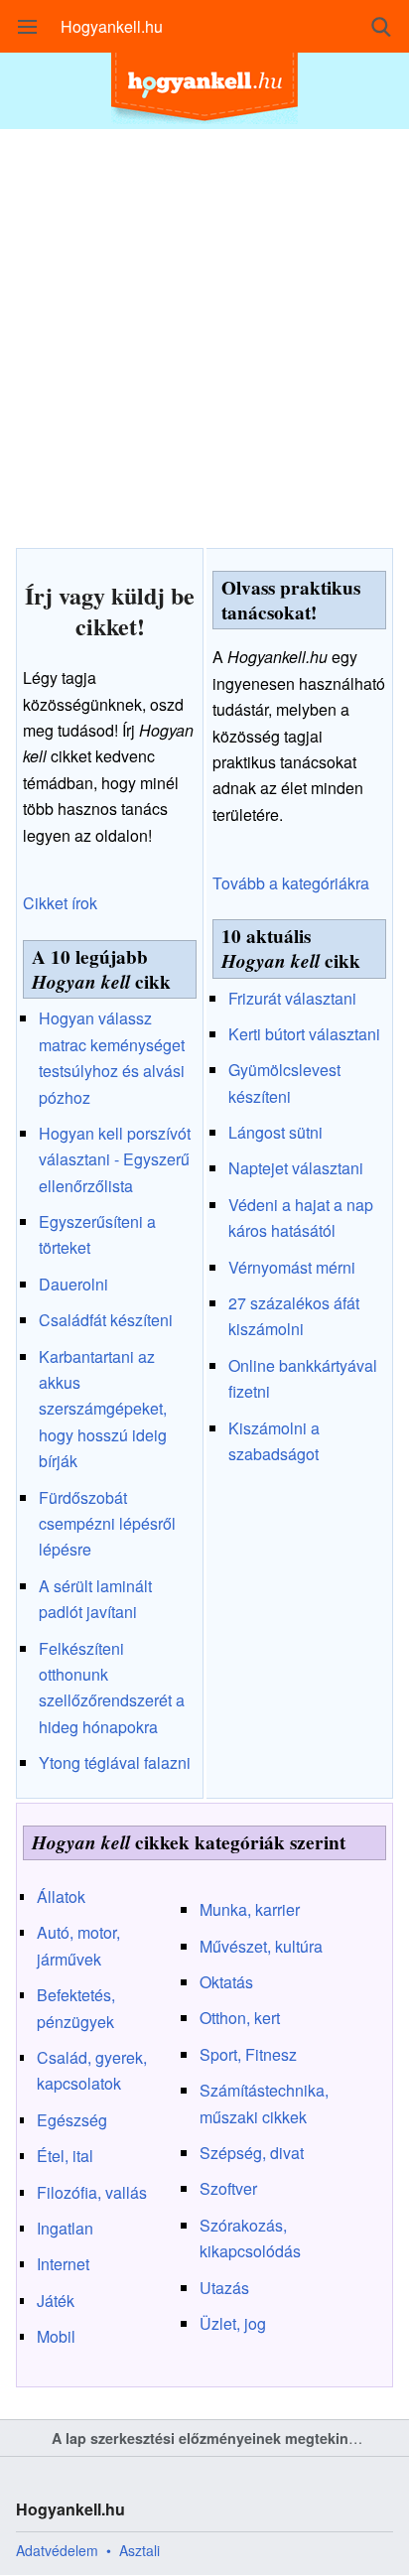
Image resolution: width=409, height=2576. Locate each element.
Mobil (56, 2336)
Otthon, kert (240, 2018)
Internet (63, 2264)
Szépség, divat (252, 2153)
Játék (56, 2301)
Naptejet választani (296, 1168)
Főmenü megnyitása (28, 27)
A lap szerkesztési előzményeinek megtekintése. (216, 2438)
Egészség (72, 2120)
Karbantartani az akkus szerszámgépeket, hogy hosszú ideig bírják (103, 1409)
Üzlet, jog (233, 2323)
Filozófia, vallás (92, 2192)
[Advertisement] (204, 334)
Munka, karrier (250, 1909)
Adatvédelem (57, 2550)
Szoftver (228, 2188)
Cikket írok (60, 903)
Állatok (61, 1897)
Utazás (224, 2288)
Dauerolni (73, 1284)
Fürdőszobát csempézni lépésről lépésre (107, 1524)
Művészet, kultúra (261, 1946)
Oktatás (226, 1982)
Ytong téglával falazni (115, 1763)
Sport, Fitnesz (248, 2054)
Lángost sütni (275, 1132)
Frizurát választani (292, 998)
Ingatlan (65, 2228)
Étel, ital (65, 2156)
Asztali (139, 2550)
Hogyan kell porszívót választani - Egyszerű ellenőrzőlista (115, 1159)
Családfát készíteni (106, 1320)
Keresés (381, 27)
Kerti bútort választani (304, 1034)
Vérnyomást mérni (292, 1267)
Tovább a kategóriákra (291, 883)
